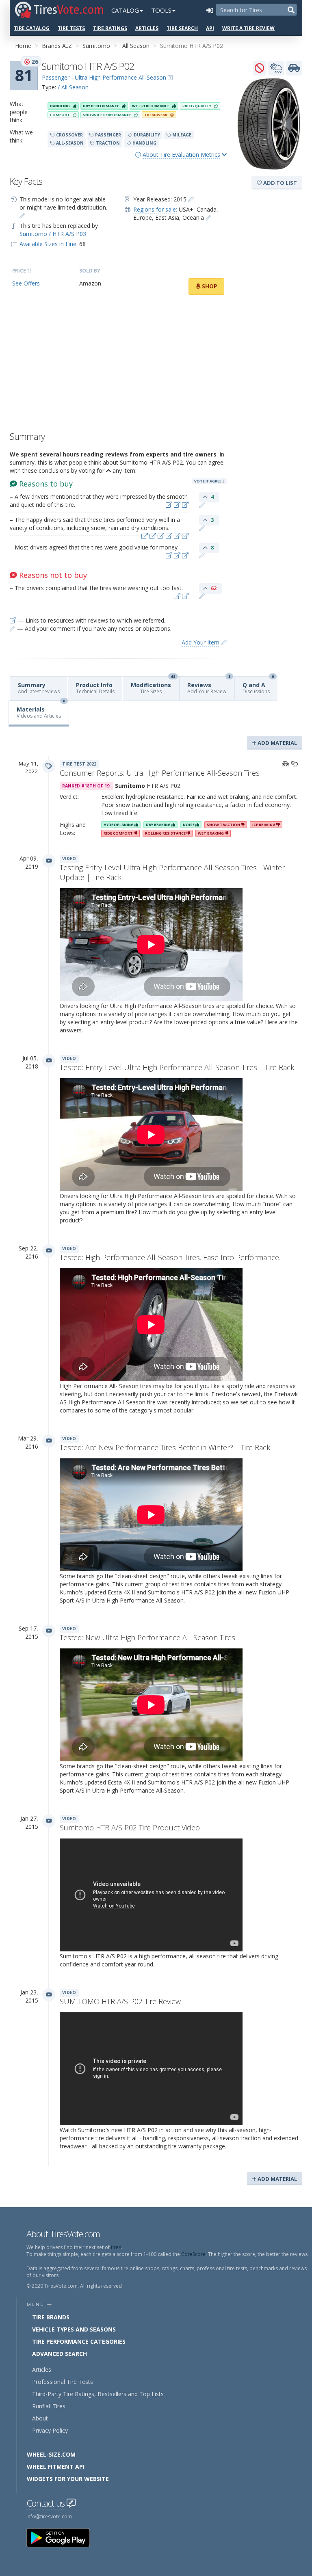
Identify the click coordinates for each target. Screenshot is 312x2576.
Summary (39, 688)
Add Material (277, 743)
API (210, 28)
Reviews (209, 686)
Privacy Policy (50, 2430)
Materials (41, 710)
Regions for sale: (155, 209)
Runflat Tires (49, 2406)
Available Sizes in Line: (49, 244)
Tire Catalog (32, 28)
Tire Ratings (110, 28)
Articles (147, 28)
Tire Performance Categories (79, 2341)
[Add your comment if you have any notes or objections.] (202, 505)
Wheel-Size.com (51, 2454)
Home (23, 46)
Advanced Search (60, 2354)
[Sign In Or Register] (210, 10)
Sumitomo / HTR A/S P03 (53, 234)
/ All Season (73, 87)
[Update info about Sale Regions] (208, 217)
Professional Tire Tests (63, 2382)
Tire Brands (51, 2317)
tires (116, 2247)
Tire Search (182, 28)
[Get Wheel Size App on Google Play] (63, 2537)
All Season (136, 46)
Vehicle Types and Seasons (74, 2329)
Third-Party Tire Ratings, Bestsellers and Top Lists (98, 2394)
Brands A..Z (57, 46)
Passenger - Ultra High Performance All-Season (104, 77)
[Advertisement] (118, 365)
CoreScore (193, 2254)
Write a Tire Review (248, 28)
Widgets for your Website (68, 2479)
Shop (209, 286)
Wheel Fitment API (56, 2467)
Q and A (258, 686)
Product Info (95, 688)
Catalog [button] (125, 10)
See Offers (26, 283)
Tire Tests (71, 28)
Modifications (153, 686)
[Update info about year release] (191, 199)
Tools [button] (161, 10)
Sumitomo (96, 46)
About (40, 2418)
